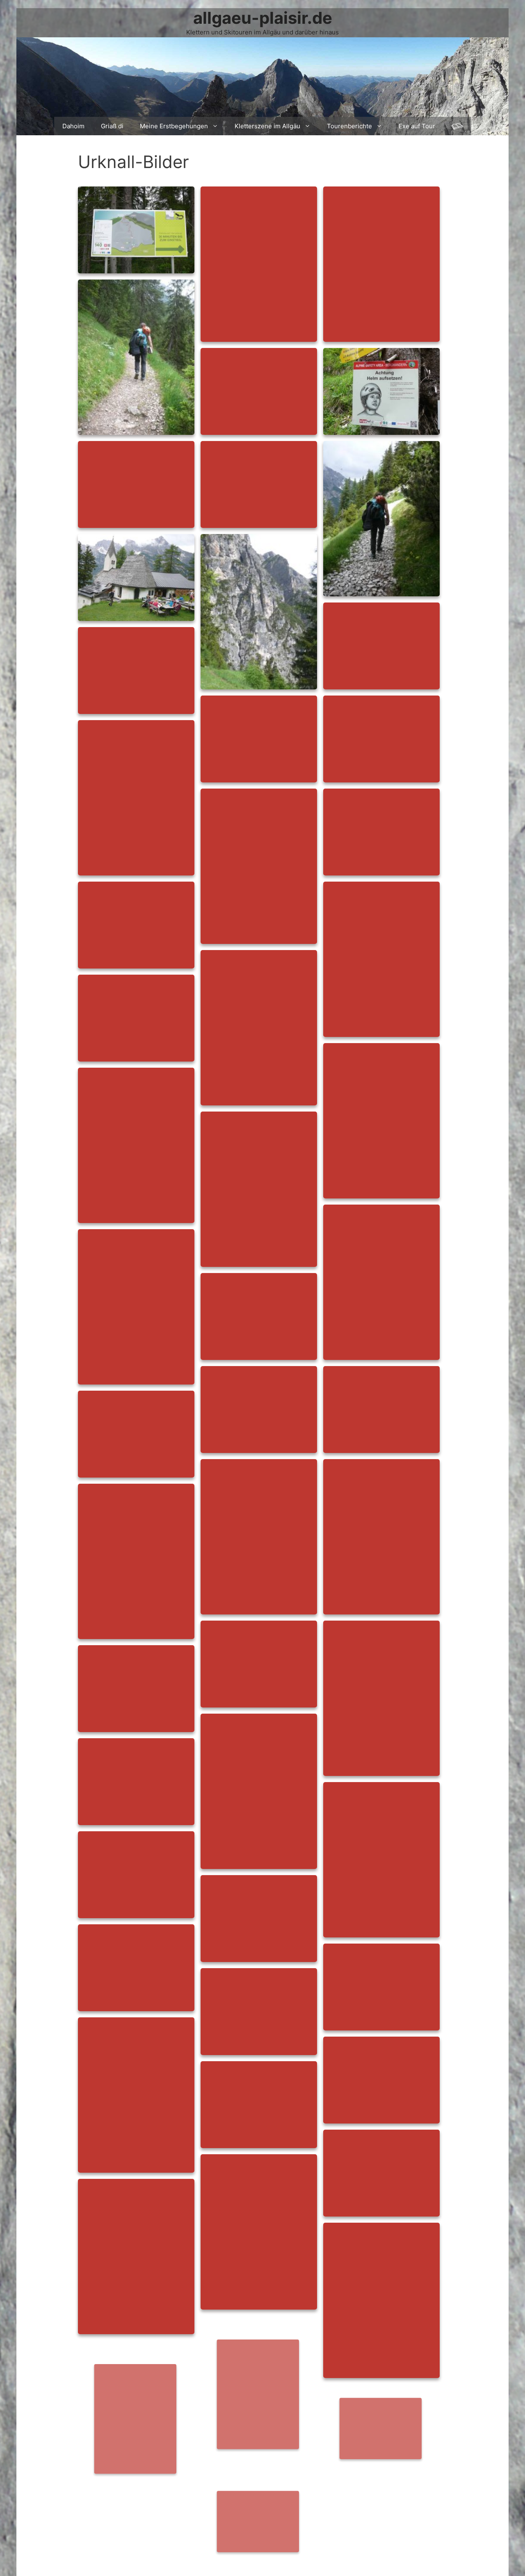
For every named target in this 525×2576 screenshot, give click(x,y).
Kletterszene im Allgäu (267, 126)
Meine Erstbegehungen (174, 126)
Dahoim (73, 126)
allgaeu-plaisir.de (263, 18)
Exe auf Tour (417, 126)
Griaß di (112, 126)
